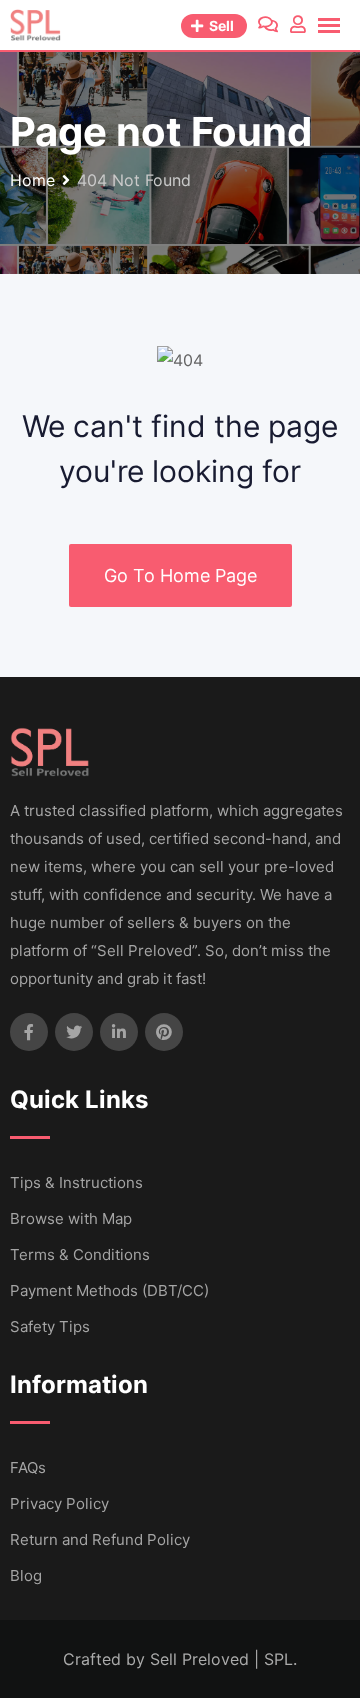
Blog (26, 1575)
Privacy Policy (59, 1503)
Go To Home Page (180, 575)
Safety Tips (50, 1326)
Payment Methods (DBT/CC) (109, 1290)
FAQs (28, 1467)
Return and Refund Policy (100, 1539)
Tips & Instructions (76, 1182)
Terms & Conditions (80, 1254)
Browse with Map (71, 1218)
